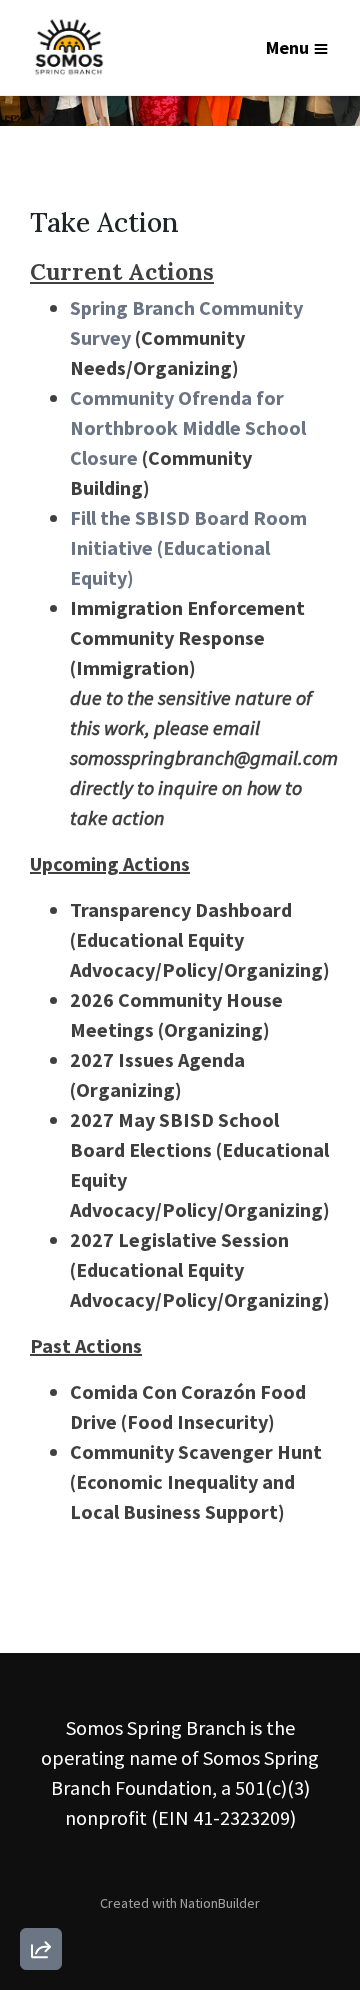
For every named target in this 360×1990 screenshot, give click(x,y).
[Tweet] (41, 1787)
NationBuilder (220, 1903)
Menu (287, 47)
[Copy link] (41, 1673)
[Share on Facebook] (41, 1844)
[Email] (41, 1730)
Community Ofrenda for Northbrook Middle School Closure (188, 427)
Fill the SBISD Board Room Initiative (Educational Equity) (188, 547)
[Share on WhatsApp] (41, 1901)
